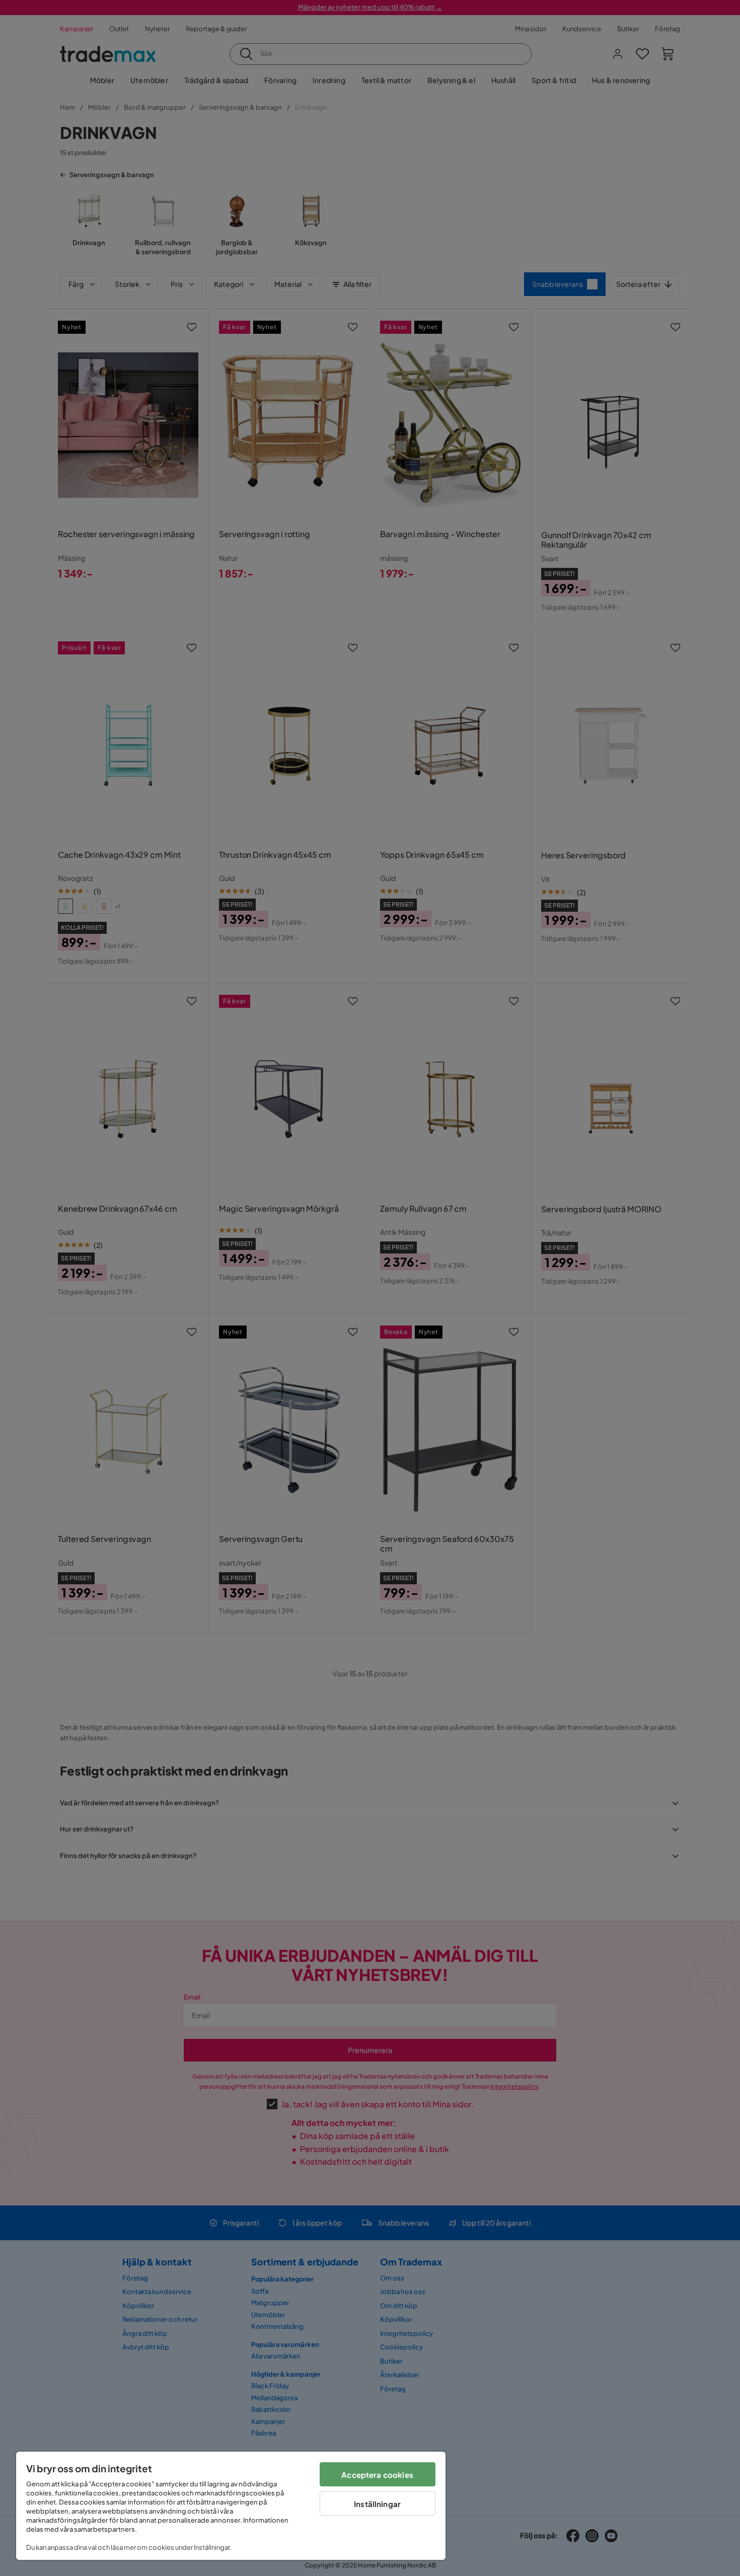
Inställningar (377, 2504)
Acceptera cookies (377, 2475)
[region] (231, 2506)
